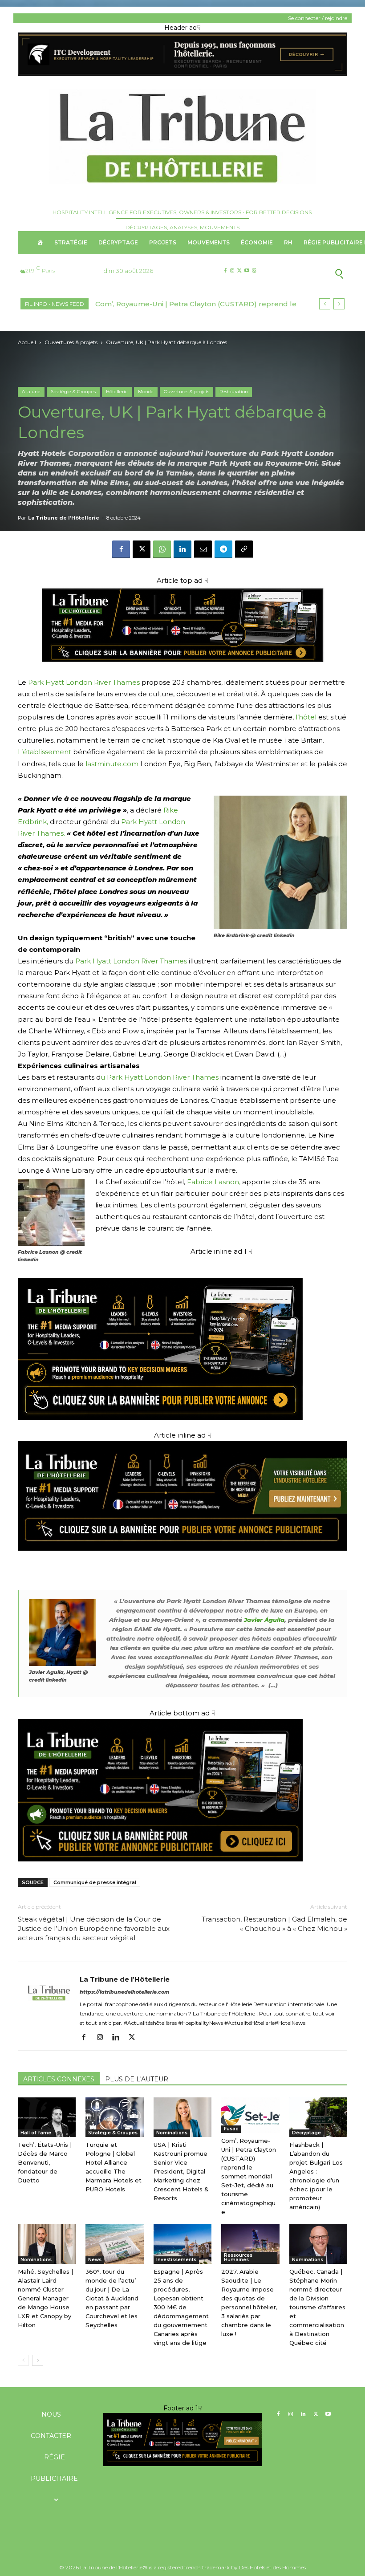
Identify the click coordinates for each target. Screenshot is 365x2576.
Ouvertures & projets (71, 342)
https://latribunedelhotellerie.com (125, 1992)
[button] (311, 273)
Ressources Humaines (238, 2257)
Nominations (172, 2133)
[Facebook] (225, 271)
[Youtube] (247, 271)
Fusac (231, 2129)
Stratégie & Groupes (73, 392)
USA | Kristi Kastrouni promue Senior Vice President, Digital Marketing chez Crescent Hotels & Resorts (181, 2171)
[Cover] (182, 671)
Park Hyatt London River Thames (84, 682)
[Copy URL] (244, 549)
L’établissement (45, 752)
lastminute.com (112, 764)
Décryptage (306, 2133)
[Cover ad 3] (182, 1558)
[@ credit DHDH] (182, 74)
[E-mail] (203, 549)
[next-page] (38, 2360)
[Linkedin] (182, 549)
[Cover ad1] (182, 1790)
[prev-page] (23, 2360)
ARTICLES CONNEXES (59, 2079)
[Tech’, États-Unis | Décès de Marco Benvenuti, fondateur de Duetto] (47, 2117)
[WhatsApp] (162, 549)
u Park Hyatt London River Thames (160, 1077)
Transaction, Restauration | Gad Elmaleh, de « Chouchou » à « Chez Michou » (274, 1924)
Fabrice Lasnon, (214, 1182)
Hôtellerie (117, 392)
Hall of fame (36, 2133)
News (95, 2260)
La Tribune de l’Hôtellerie (64, 518)
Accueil (27, 342)
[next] (339, 304)
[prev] (325, 304)
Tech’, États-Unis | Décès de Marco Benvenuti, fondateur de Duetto (45, 2162)
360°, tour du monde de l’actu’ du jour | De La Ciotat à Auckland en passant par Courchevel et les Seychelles (112, 2298)
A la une (31, 392)
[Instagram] (232, 271)
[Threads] (254, 271)
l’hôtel (306, 717)
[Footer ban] (182, 2439)
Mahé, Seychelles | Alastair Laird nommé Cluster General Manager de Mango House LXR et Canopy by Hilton (45, 2298)
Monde (146, 392)
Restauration (234, 392)
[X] (239, 271)
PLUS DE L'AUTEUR (137, 2079)
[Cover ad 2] (182, 1339)
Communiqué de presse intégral (95, 1882)
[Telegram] (223, 549)
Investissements (176, 2260)
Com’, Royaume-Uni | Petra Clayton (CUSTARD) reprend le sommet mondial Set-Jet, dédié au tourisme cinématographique (249, 2176)
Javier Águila (264, 1620)
